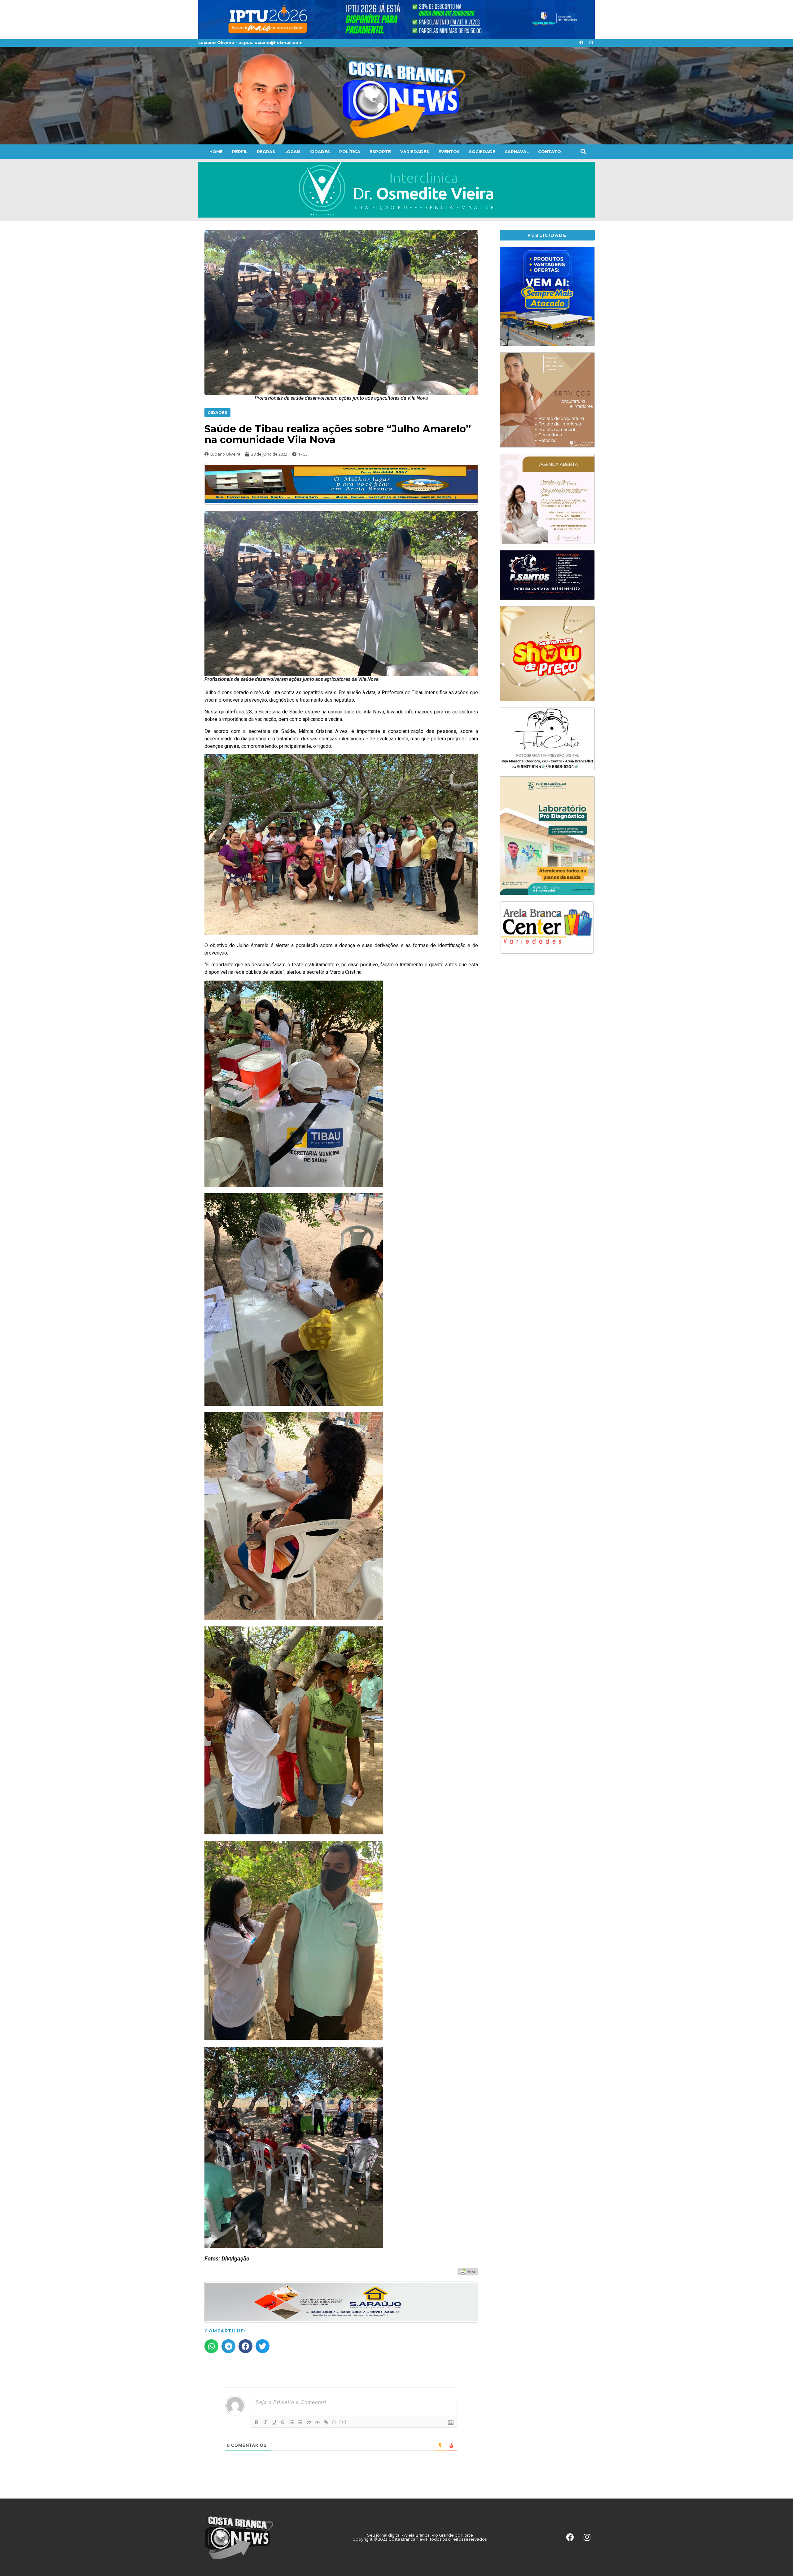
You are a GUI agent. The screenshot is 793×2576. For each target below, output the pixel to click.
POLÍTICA (350, 152)
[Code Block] (318, 2422)
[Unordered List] (300, 2422)
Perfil (240, 152)
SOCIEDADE (482, 152)
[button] (583, 151)
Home (216, 152)
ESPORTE (380, 152)
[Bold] (257, 2422)
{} (334, 2422)
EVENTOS (449, 152)
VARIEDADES (415, 152)
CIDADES (320, 152)
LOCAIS (293, 152)
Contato (550, 152)
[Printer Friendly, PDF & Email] (468, 2271)
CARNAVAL (517, 152)
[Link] (326, 2422)
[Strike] (283, 2422)
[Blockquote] (309, 2422)
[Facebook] (581, 43)
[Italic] (265, 2422)
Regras (266, 152)
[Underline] (274, 2422)
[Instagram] (591, 43)
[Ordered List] (291, 2422)
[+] (343, 2422)
